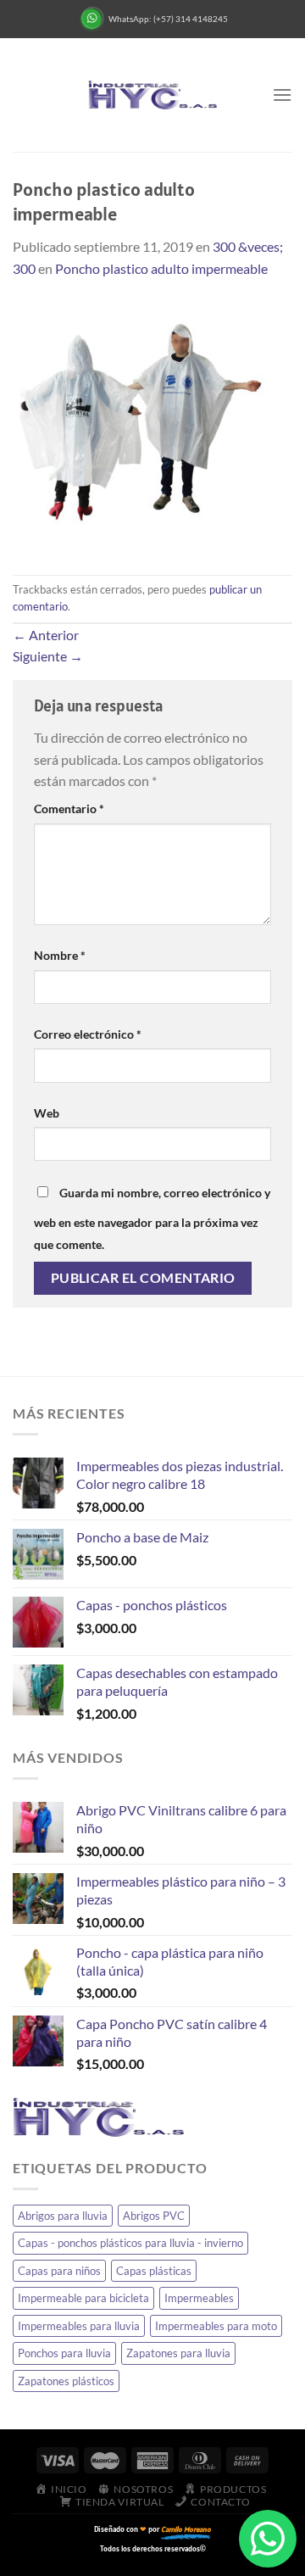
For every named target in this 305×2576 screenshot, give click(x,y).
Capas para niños (59, 2271)
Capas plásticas (154, 2271)
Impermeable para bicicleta (83, 2298)
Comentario (69, 808)
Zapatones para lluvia (178, 2353)
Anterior (46, 635)
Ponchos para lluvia (64, 2353)
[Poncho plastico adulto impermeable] (140, 425)
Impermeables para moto (216, 2326)
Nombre (60, 955)
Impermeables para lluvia (79, 2326)
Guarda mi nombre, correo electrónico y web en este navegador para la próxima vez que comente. (152, 1218)
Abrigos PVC (154, 2216)
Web (47, 1113)
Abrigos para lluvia (63, 2216)
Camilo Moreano (186, 2529)
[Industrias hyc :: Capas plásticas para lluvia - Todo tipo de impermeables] (152, 95)
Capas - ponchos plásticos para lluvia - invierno (130, 2243)
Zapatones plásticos (66, 2381)
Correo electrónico (88, 1034)
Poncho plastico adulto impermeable (161, 268)
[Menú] (282, 95)
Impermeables (199, 2298)
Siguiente (48, 656)
